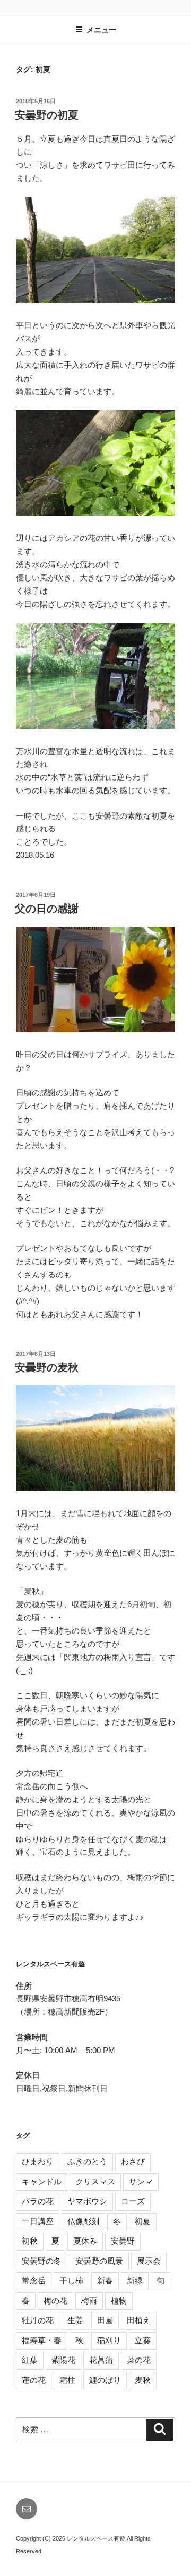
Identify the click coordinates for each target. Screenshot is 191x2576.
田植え (139, 2320)
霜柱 (67, 2380)
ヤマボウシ (87, 2201)
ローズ (133, 2201)
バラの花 (38, 2201)
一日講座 (38, 2221)
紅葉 (30, 2360)
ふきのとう (87, 2161)
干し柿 (71, 2280)
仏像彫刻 (83, 2221)
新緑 (135, 2280)
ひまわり (38, 2161)
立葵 (143, 2340)
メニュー (101, 30)
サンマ (141, 2182)
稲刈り (109, 2340)
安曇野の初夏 (47, 115)
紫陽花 (63, 2360)
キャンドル (42, 2182)
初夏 (143, 2221)
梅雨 (89, 2301)
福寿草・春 (42, 2340)
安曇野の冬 (42, 2261)
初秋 (30, 2241)
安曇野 (123, 2241)
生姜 (75, 2320)
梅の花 (55, 2301)
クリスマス (95, 2182)
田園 (105, 2320)
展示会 (149, 2261)
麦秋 (143, 2380)
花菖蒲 (101, 2360)
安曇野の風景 (99, 2261)
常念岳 (34, 2280)
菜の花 (139, 2360)
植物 (119, 2301)
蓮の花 (34, 2380)
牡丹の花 (38, 2320)
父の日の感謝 (47, 909)
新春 (105, 2280)
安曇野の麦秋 (47, 1367)
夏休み (85, 2241)
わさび (133, 2161)
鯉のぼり (105, 2380)
